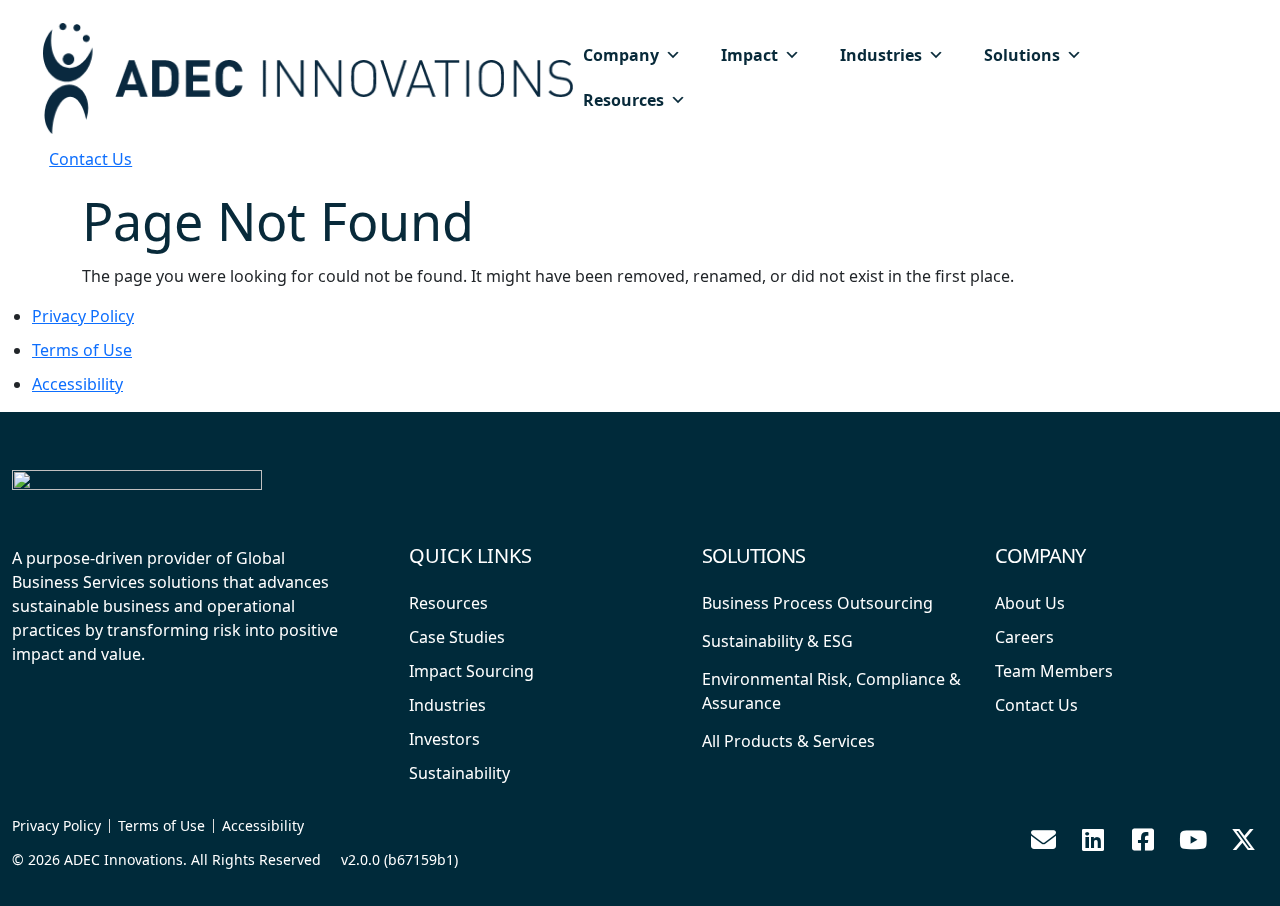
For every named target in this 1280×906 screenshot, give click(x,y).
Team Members (1054, 671)
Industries (881, 55)
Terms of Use (82, 350)
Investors (444, 739)
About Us (1030, 603)
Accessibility (77, 384)
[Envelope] (1043, 839)
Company (621, 55)
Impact (749, 55)
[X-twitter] (1243, 839)
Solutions (1022, 55)
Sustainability (459, 773)
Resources (623, 100)
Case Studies (457, 637)
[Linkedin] (1093, 839)
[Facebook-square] (1143, 839)
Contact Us (90, 159)
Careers (1024, 637)
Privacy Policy (83, 316)
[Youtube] (1193, 839)
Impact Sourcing (471, 671)
